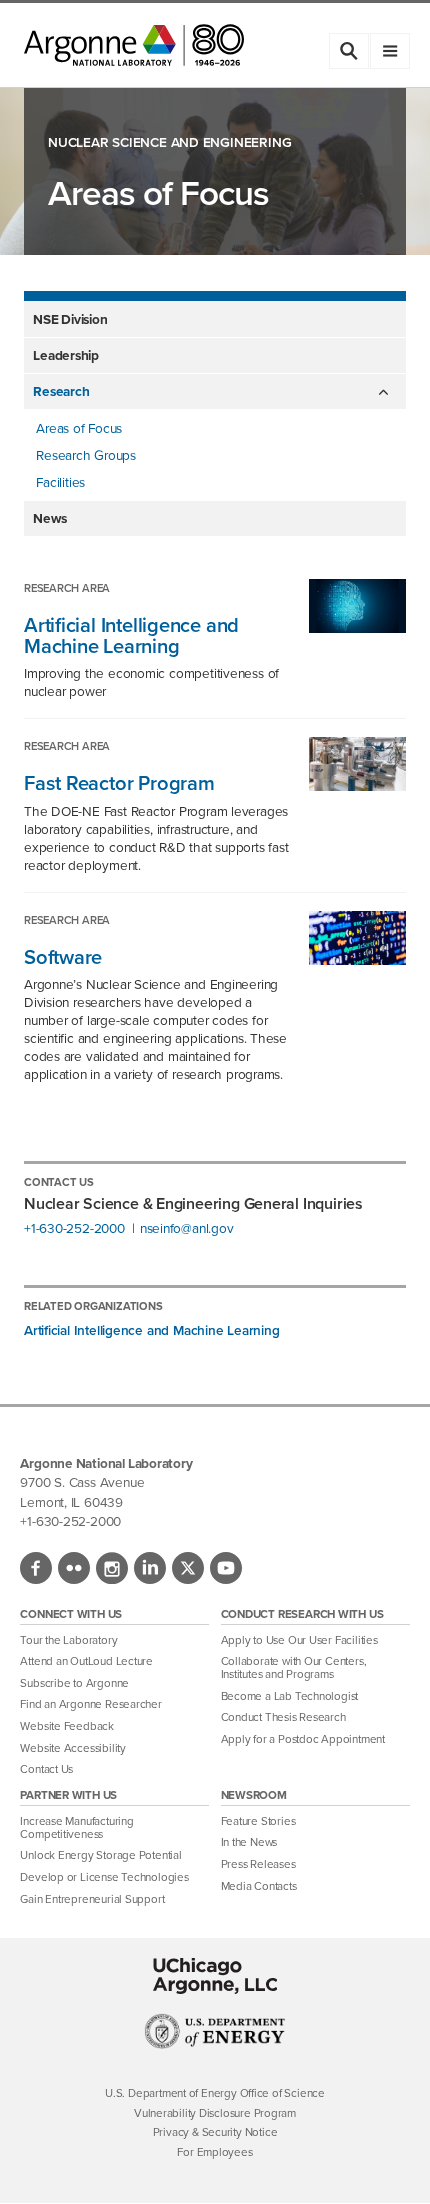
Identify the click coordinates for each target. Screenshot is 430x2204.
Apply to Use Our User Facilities (299, 1640)
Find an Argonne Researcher (90, 1704)
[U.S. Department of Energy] (215, 2044)
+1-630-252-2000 (74, 1228)
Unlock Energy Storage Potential (100, 1855)
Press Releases (258, 1864)
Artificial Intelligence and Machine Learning (152, 1330)
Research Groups (86, 455)
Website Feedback (67, 1726)
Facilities (60, 482)
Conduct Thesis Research (283, 1717)
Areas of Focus (79, 428)
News (49, 518)
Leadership (66, 355)
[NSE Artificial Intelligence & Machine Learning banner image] (348, 627)
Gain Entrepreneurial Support (92, 1899)
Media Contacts (259, 1886)
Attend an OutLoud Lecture (86, 1661)
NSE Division (70, 319)
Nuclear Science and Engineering (169, 142)
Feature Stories (258, 1821)
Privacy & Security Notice (215, 2132)
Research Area (67, 588)
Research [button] (61, 391)
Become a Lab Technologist (290, 1696)
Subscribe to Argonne (74, 1683)
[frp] (348, 785)
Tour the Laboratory (68, 1640)
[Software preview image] (348, 959)
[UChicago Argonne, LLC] (215, 1976)
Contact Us (46, 1769)
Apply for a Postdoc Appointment (303, 1739)
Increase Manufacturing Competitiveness (76, 1828)
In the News (249, 1842)
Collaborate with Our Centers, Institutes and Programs (294, 1668)
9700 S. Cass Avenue (82, 1482)
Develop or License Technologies (104, 1877)
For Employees (214, 2152)
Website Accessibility (72, 1748)
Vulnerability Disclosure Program (215, 2113)
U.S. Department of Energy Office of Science (215, 2093)
